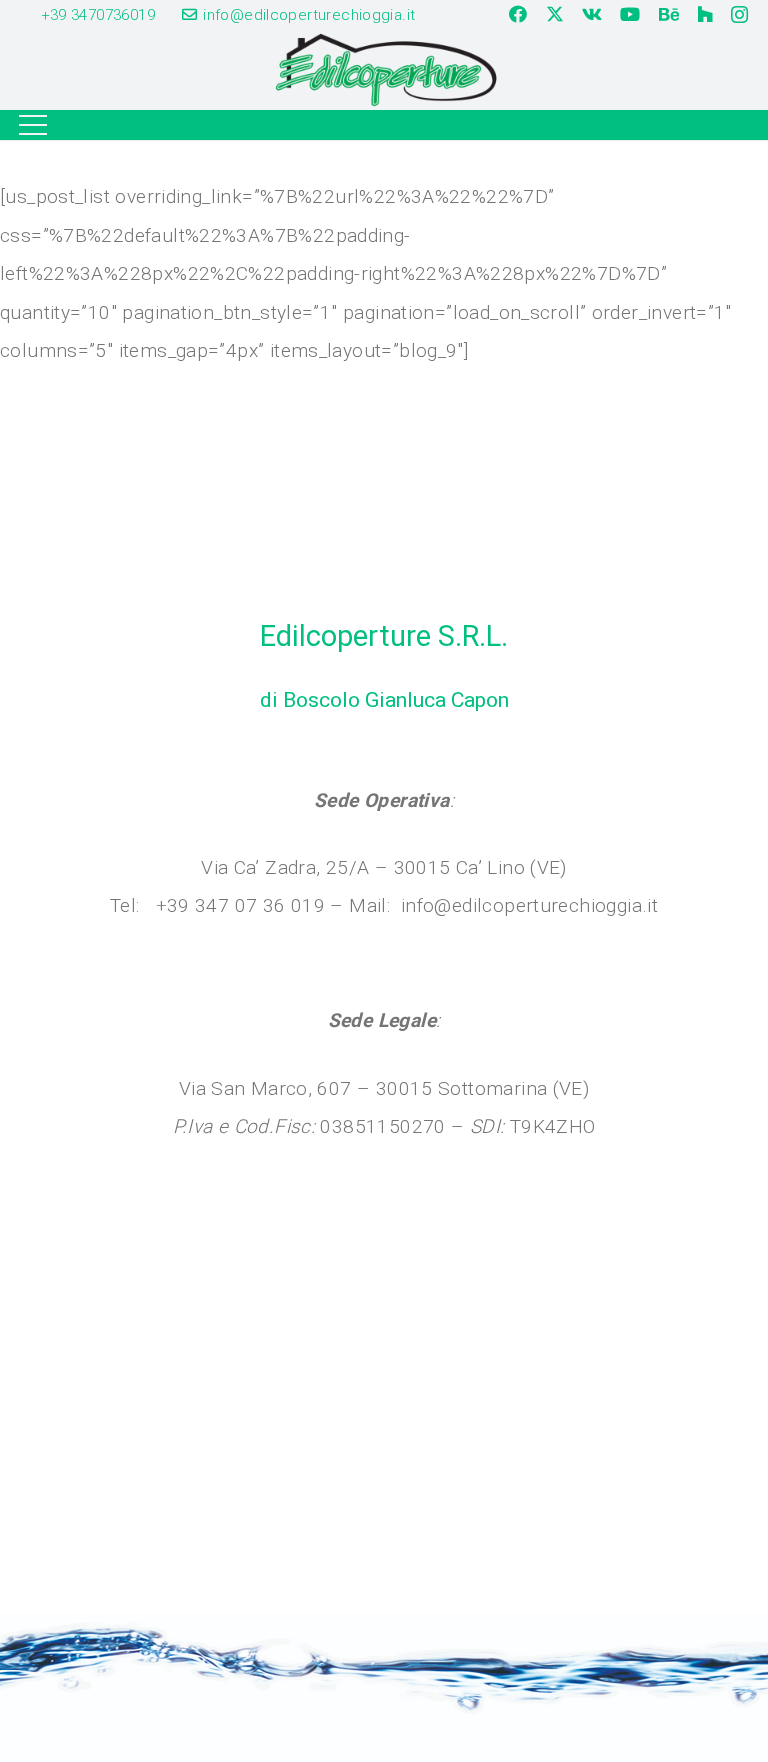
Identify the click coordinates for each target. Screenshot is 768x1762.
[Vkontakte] (592, 14)
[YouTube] (630, 14)
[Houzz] (705, 14)
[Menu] (33, 125)
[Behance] (669, 14)
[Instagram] (739, 15)
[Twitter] (555, 14)
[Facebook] (518, 14)
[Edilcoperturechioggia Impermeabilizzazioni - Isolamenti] (384, 70)
